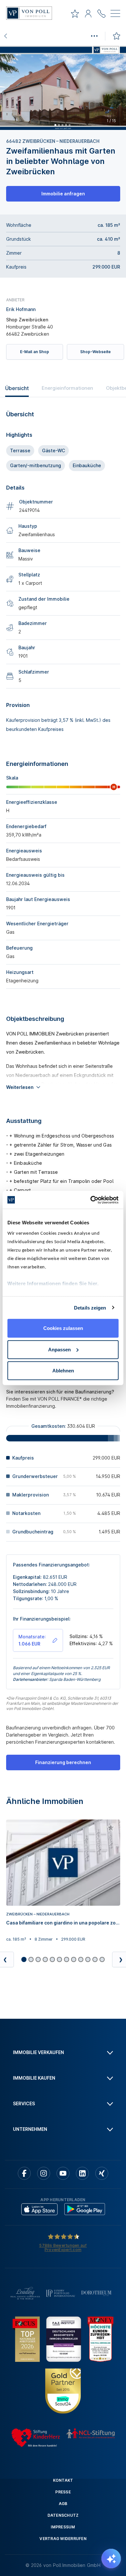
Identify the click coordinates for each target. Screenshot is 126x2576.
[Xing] (102, 2173)
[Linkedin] (82, 2173)
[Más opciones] (94, 36)
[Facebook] (24, 2173)
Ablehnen (63, 1371)
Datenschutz (63, 2515)
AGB (63, 2504)
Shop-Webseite (95, 352)
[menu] (115, 15)
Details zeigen (90, 1307)
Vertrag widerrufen (63, 2539)
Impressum (63, 2527)
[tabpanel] (63, 88)
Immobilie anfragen (63, 194)
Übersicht (17, 388)
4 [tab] (66, 125)
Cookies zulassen (63, 1328)
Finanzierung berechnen (63, 1762)
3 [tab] (62, 125)
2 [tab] (59, 125)
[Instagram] (44, 2173)
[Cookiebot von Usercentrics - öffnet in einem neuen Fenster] (91, 1200)
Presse (63, 2492)
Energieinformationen (67, 388)
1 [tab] (55, 125)
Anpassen (59, 1349)
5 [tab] (69, 125)
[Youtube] (63, 2173)
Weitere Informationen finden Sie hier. (53, 1283)
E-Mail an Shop (35, 352)
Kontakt (63, 2480)
